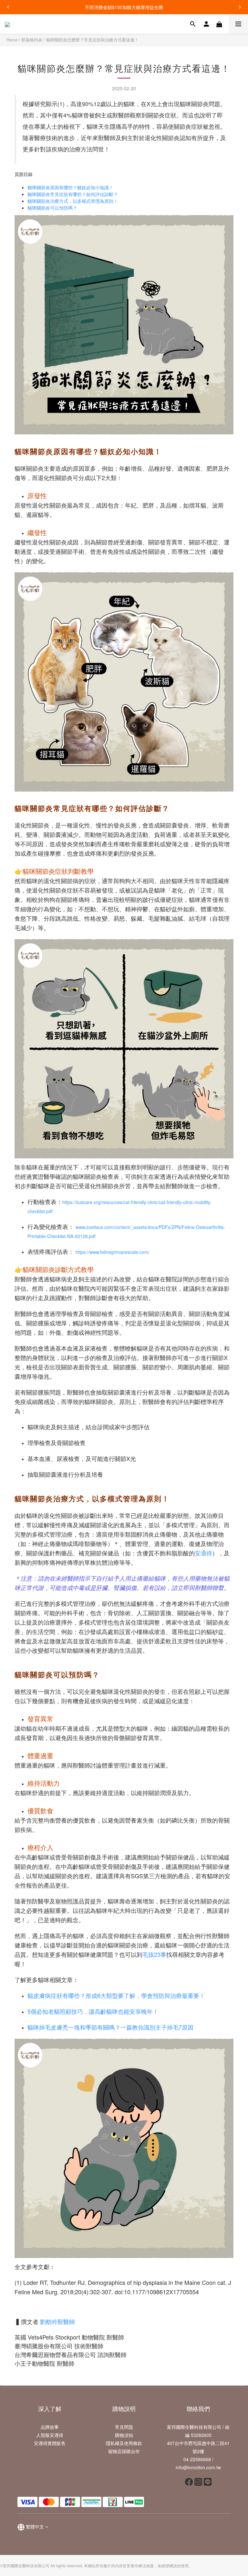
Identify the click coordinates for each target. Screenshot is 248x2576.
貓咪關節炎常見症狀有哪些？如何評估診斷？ (73, 194)
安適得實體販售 (50, 2443)
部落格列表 (32, 40)
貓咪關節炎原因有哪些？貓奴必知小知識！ (70, 187)
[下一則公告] (240, 7)
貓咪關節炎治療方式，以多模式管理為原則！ (73, 201)
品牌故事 (50, 2427)
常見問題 (124, 2427)
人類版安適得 (50, 2435)
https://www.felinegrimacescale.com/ (113, 1252)
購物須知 (124, 2435)
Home (12, 40)
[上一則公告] (8, 7)
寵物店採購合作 (124, 2451)
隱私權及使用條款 (124, 2443)
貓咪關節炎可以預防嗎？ (52, 208)
